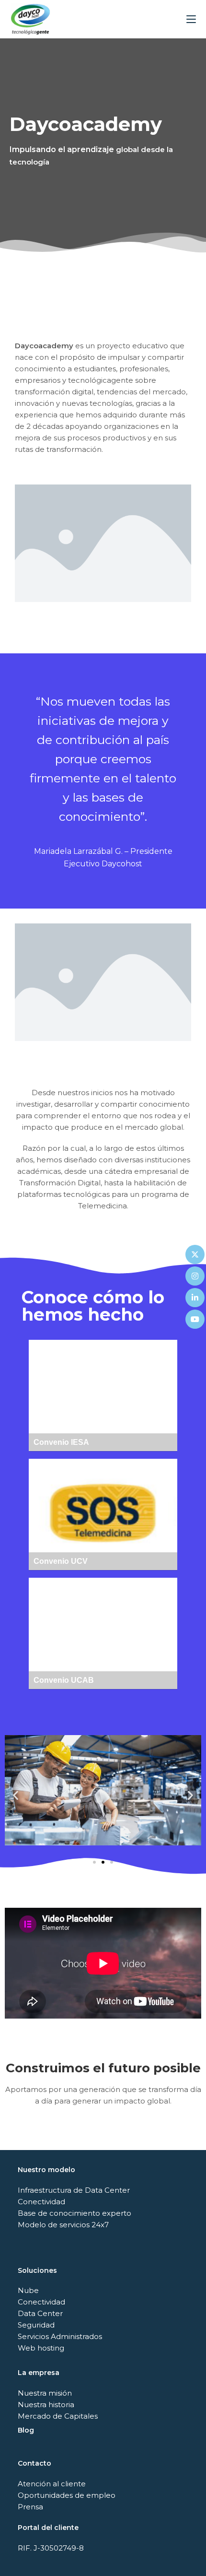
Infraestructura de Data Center (74, 2190)
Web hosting (41, 2348)
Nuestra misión (45, 2393)
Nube (28, 2290)
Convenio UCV (103, 1515)
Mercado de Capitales (58, 2416)
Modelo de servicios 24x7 (63, 2225)
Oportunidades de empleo (67, 2495)
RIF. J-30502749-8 (51, 2548)
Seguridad (36, 2325)
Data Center (40, 2313)
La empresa (39, 2373)
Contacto (34, 2463)
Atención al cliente (52, 2484)
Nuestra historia (46, 2405)
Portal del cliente (48, 2528)
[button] (16, 1795)
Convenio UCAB (103, 1634)
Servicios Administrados (60, 2336)
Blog (26, 2430)
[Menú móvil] (191, 19)
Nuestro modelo (46, 2170)
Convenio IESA (103, 1396)
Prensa (30, 2507)
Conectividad (41, 2202)
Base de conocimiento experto (74, 2213)
